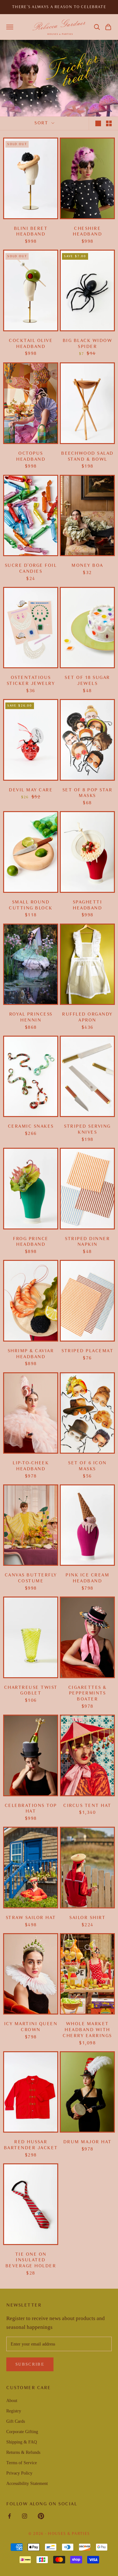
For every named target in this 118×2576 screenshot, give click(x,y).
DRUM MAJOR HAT (87, 2142)
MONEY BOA (87, 565)
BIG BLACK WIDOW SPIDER (87, 344)
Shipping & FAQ (22, 2442)
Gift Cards (16, 2421)
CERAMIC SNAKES (31, 1126)
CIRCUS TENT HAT (87, 1806)
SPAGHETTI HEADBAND (87, 905)
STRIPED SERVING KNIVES (87, 1129)
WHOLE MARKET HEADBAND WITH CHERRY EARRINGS (87, 2030)
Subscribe (30, 2364)
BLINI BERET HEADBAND (31, 231)
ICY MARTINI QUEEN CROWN (31, 2027)
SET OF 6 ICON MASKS (87, 1466)
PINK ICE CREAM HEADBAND (87, 1578)
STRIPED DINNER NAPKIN (87, 1242)
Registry (14, 2411)
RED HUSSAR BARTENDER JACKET (31, 2145)
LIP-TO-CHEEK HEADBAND (31, 1466)
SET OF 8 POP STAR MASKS (87, 793)
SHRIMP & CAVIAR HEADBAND (31, 1354)
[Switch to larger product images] (98, 123)
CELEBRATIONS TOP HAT (31, 1809)
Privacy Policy (19, 2473)
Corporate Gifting (22, 2432)
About (12, 2401)
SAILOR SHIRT (87, 1918)
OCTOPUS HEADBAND (31, 456)
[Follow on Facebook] (9, 2516)
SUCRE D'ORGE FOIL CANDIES (31, 568)
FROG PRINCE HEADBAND (31, 1242)
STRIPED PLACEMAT (87, 1351)
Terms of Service (22, 2463)
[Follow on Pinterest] (41, 2516)
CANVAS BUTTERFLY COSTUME (31, 1578)
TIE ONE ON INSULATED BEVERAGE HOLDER (31, 2260)
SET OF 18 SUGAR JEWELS (87, 681)
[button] (97, 27)
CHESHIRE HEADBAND (87, 231)
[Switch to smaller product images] (109, 123)
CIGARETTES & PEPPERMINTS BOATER (87, 1693)
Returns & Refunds (23, 2452)
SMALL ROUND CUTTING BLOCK (31, 905)
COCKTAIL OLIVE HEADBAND (31, 344)
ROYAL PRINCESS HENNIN (31, 1017)
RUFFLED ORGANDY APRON (87, 1017)
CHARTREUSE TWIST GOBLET (31, 1690)
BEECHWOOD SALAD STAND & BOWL (87, 456)
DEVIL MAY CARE (31, 790)
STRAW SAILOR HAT (31, 1918)
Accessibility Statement (27, 2484)
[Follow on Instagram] (25, 2516)
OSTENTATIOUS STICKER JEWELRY (31, 681)
